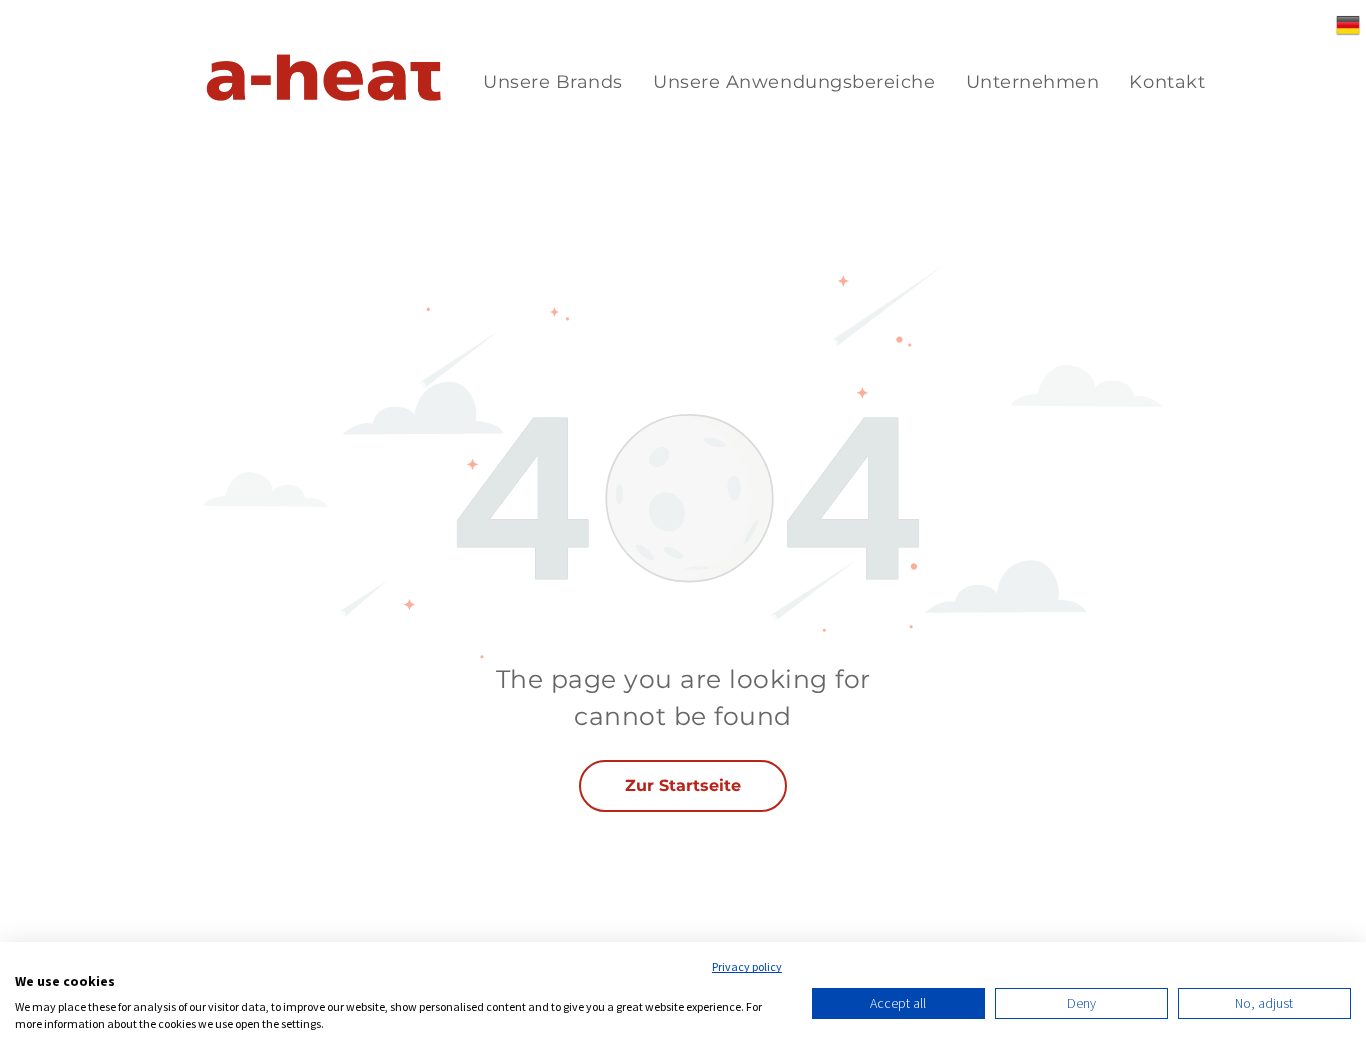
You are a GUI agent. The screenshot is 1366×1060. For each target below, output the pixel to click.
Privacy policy (747, 966)
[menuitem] (553, 82)
